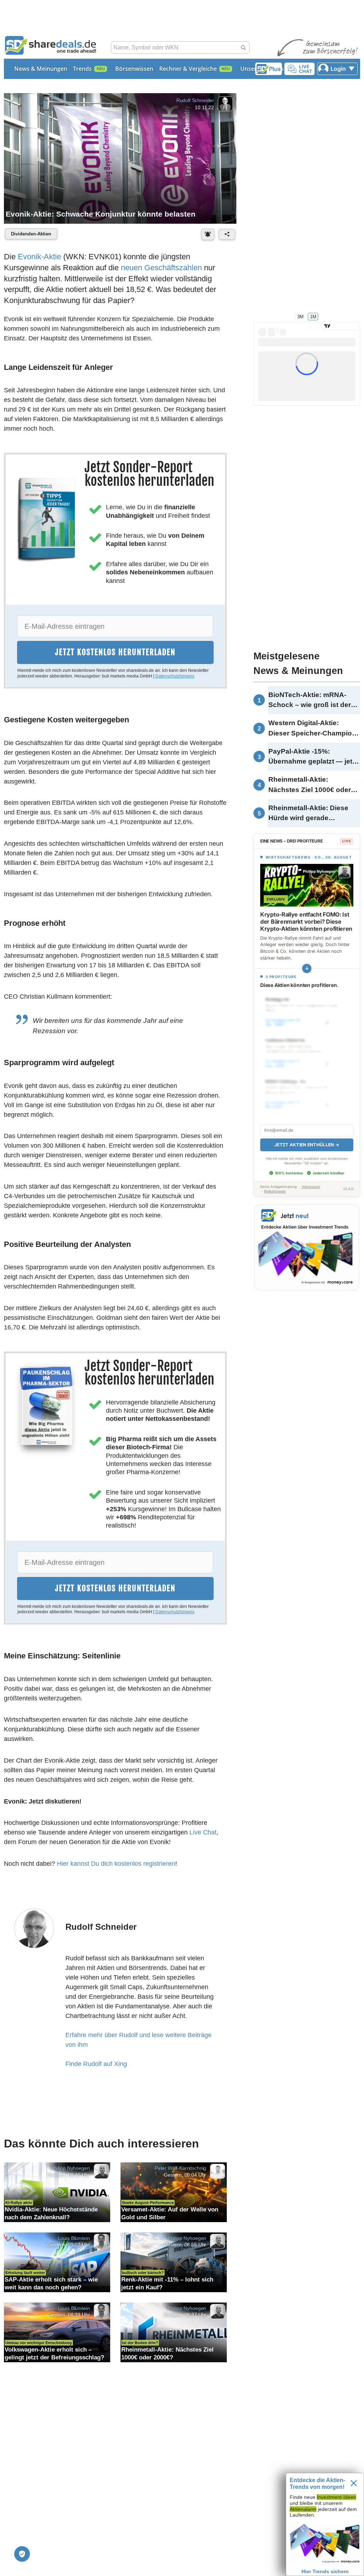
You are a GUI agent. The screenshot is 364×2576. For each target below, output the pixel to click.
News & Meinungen (41, 69)
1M (313, 316)
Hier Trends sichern (325, 2571)
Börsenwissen (134, 69)
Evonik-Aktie (39, 257)
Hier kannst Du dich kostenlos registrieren (116, 1864)
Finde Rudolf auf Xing (96, 2064)
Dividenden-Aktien (31, 234)
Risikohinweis (275, 1191)
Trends (82, 69)
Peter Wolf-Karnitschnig (180, 2168)
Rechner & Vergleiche (188, 69)
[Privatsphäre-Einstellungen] (22, 2554)
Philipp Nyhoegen (70, 2168)
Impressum (311, 1187)
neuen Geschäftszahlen (161, 268)
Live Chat (203, 1832)
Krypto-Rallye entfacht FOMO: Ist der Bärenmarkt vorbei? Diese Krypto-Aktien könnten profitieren (306, 921)
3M (300, 316)
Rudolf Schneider (195, 100)
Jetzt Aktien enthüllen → (307, 1145)
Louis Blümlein (74, 2238)
